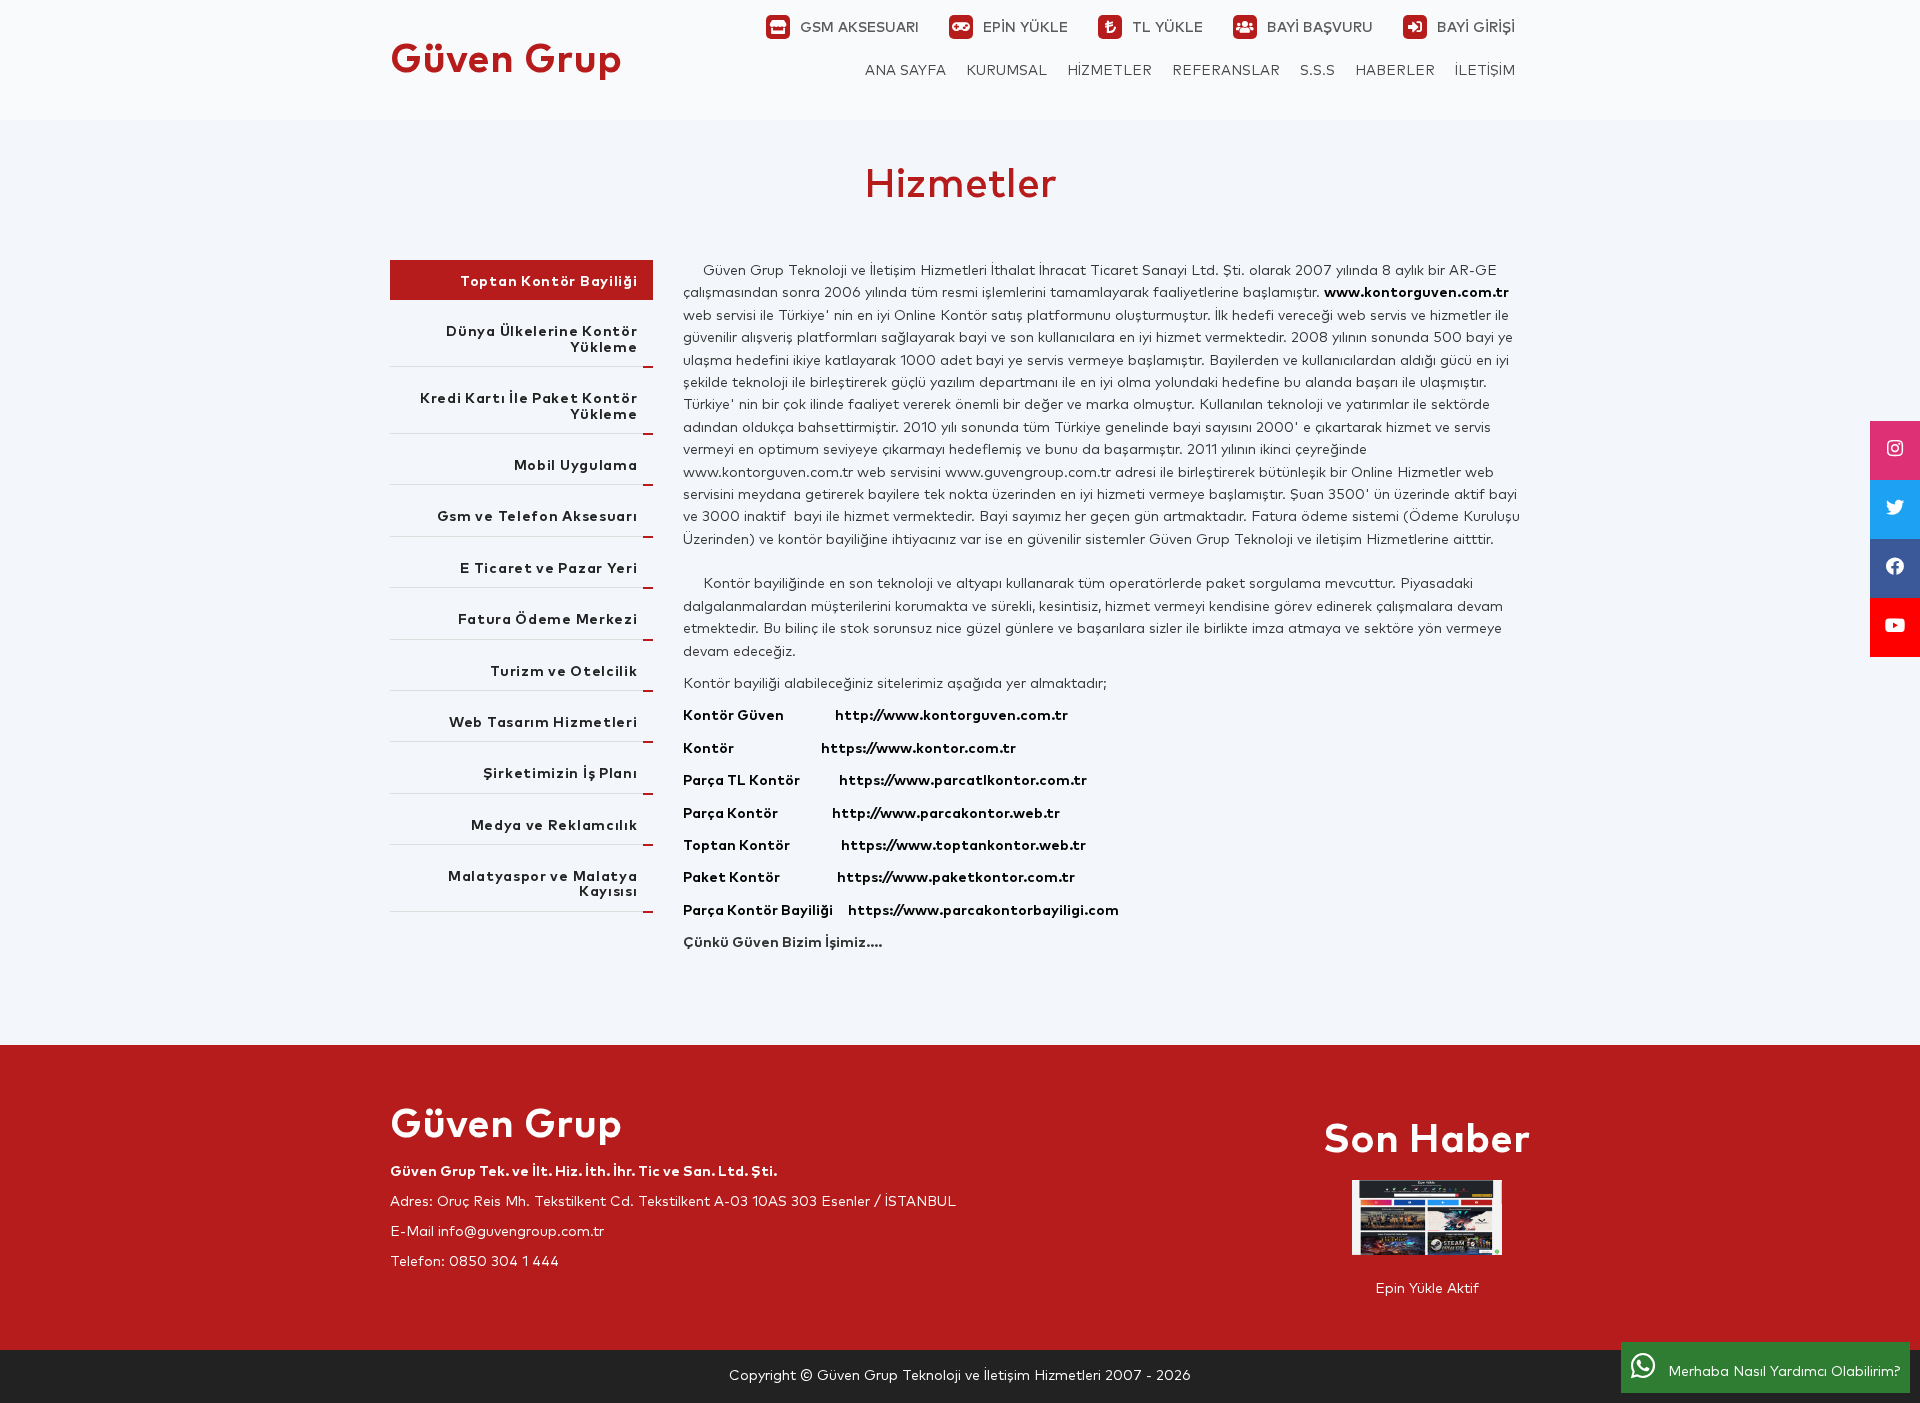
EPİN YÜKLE (1025, 28)
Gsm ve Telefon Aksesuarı (537, 517)
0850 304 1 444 (504, 1262)
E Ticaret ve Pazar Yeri (548, 569)
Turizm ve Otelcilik (563, 672)
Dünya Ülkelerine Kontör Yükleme (541, 339)
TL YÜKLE (1167, 28)
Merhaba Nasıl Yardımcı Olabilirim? (1778, 1372)
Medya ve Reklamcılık (554, 826)
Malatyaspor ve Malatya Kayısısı (542, 884)
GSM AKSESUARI (859, 28)
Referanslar (1226, 71)
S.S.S (1317, 71)
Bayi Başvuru (1320, 28)
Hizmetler (1109, 71)
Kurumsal (1006, 71)
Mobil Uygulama (576, 466)
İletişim (1485, 71)
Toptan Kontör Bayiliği (548, 282)
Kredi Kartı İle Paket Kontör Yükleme (529, 406)
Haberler (1395, 71)
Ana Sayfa (905, 71)
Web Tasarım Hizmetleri (543, 723)
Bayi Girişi (1476, 28)
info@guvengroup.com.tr (521, 1232)
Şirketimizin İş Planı (560, 774)
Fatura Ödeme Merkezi (548, 620)
